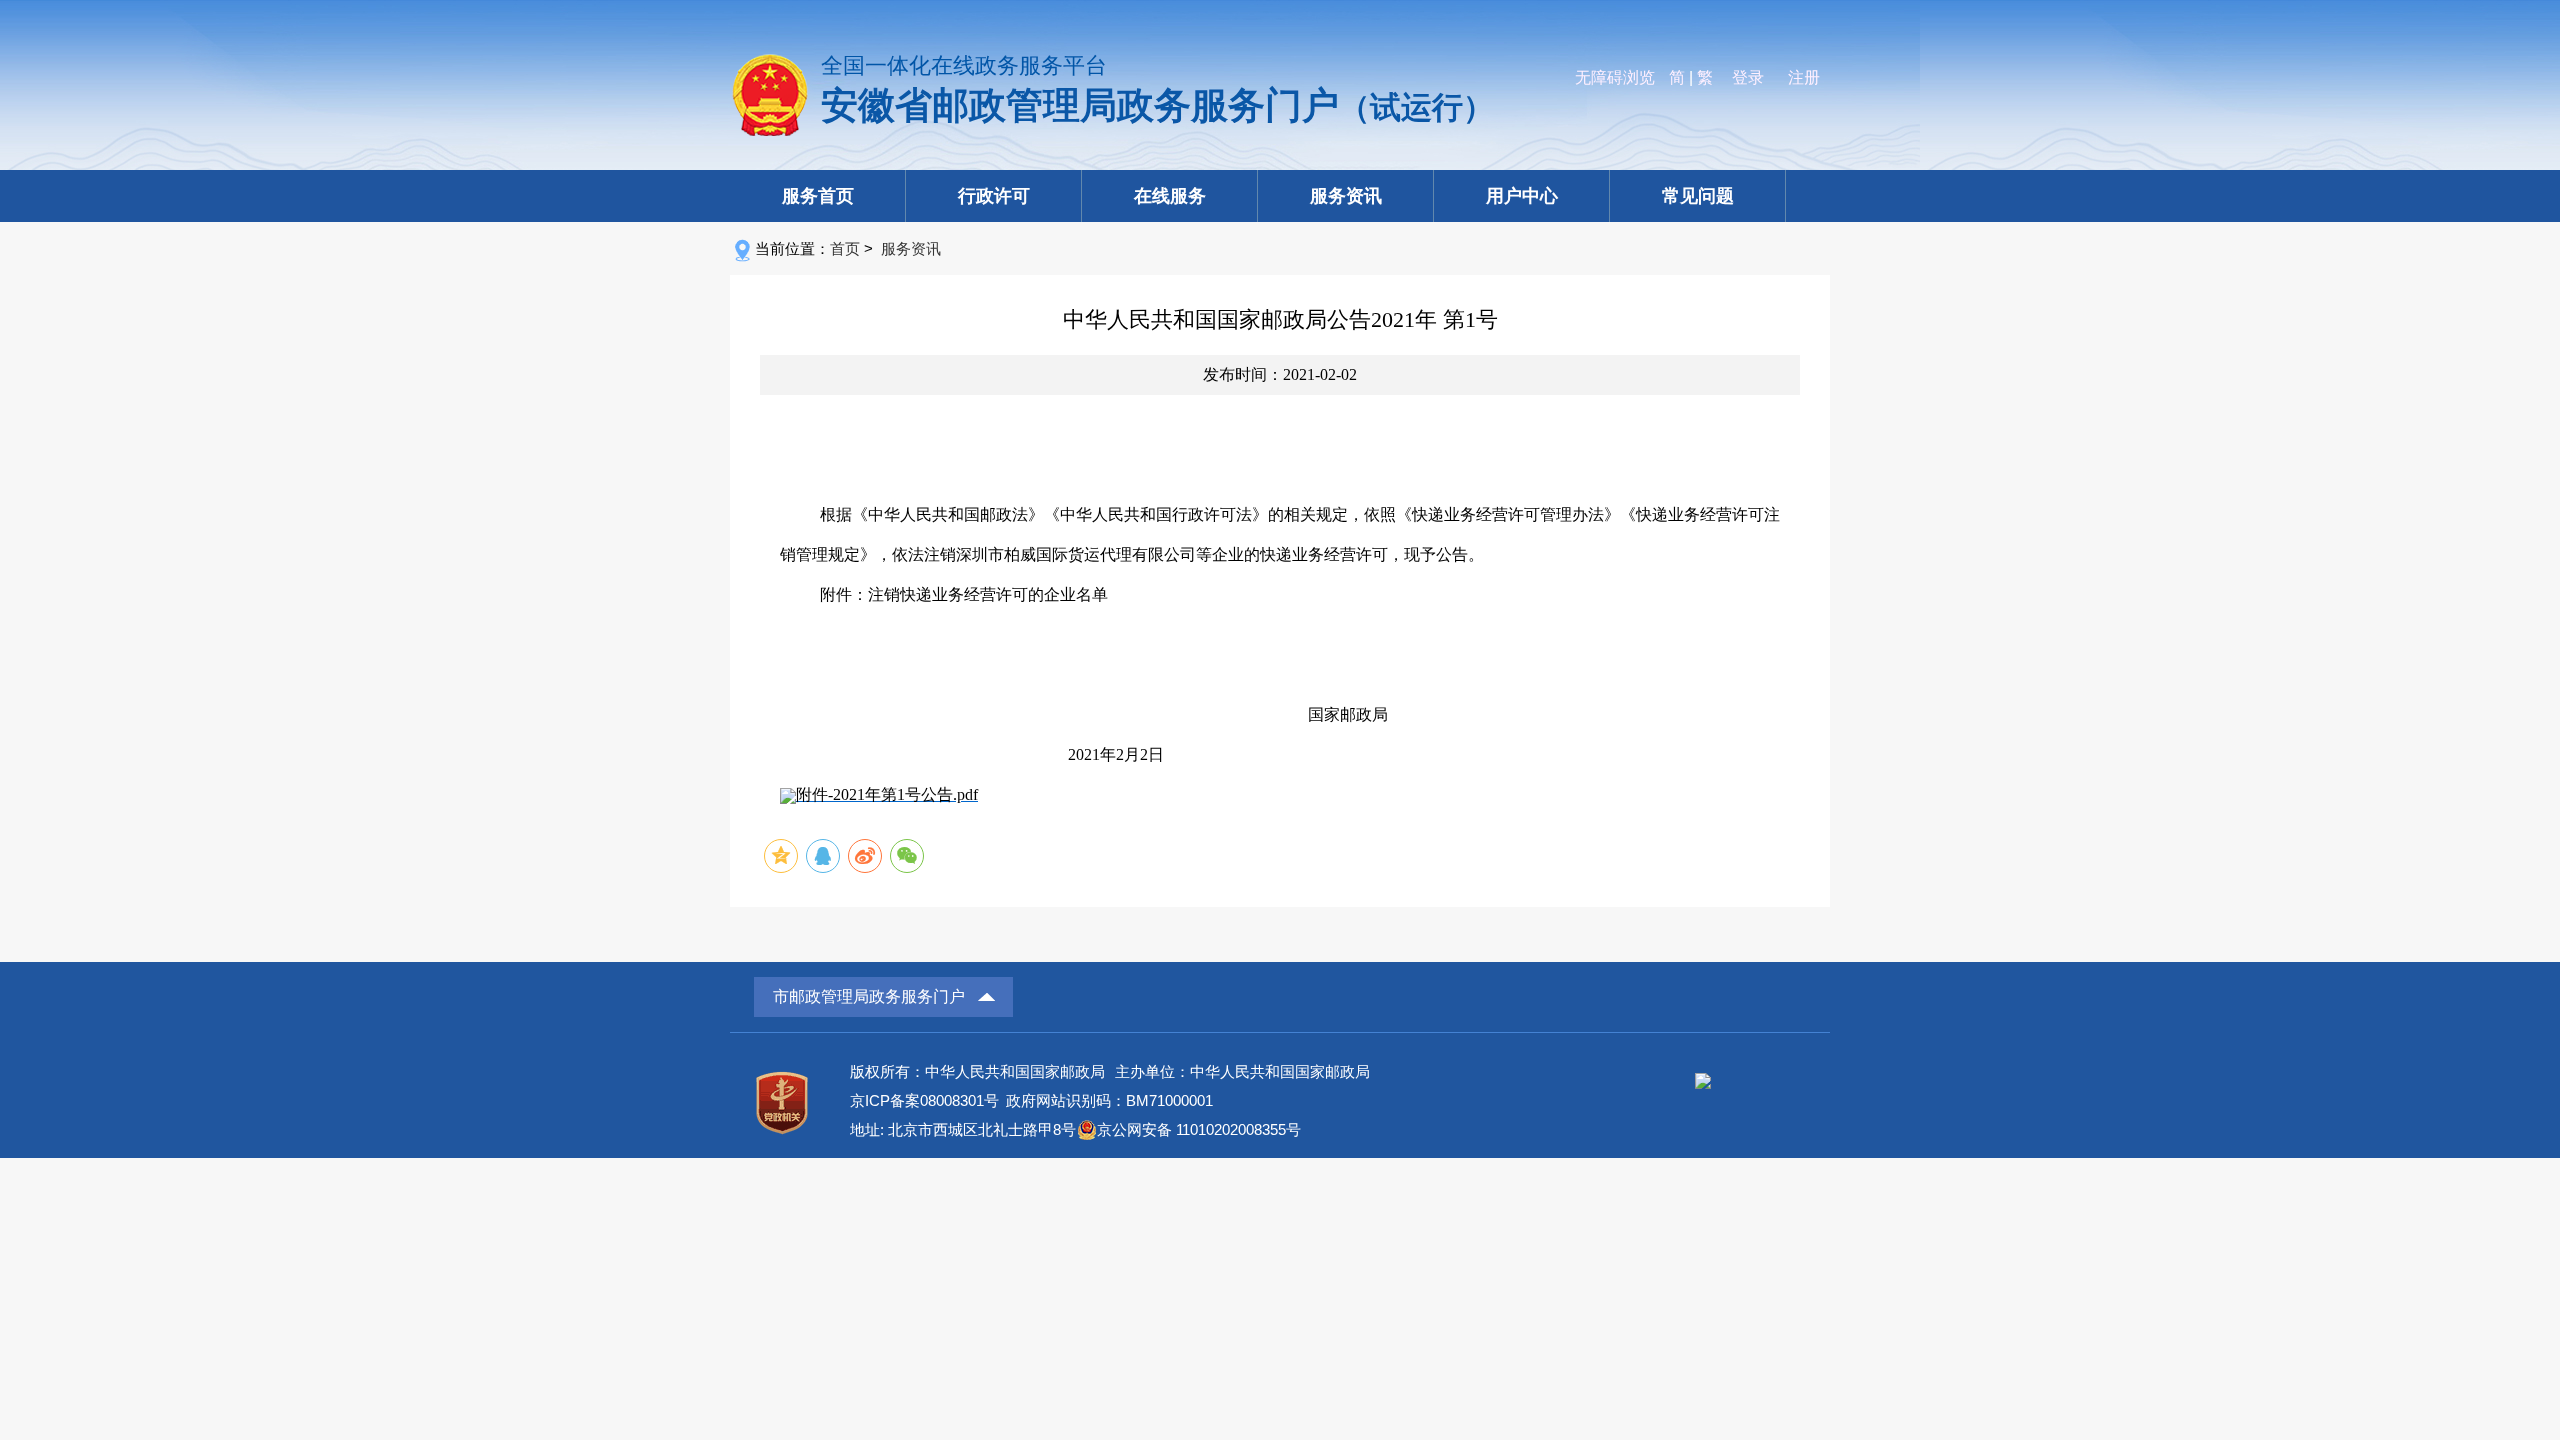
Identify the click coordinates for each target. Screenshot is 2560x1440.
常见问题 (1698, 196)
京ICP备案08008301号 (924, 1100)
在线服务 (1170, 196)
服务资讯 (1346, 196)
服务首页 (818, 196)
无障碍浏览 (1615, 77)
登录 (1748, 77)
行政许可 (994, 196)
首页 (845, 248)
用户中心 (1522, 196)
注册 (1804, 77)
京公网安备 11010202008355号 (1199, 1129)
